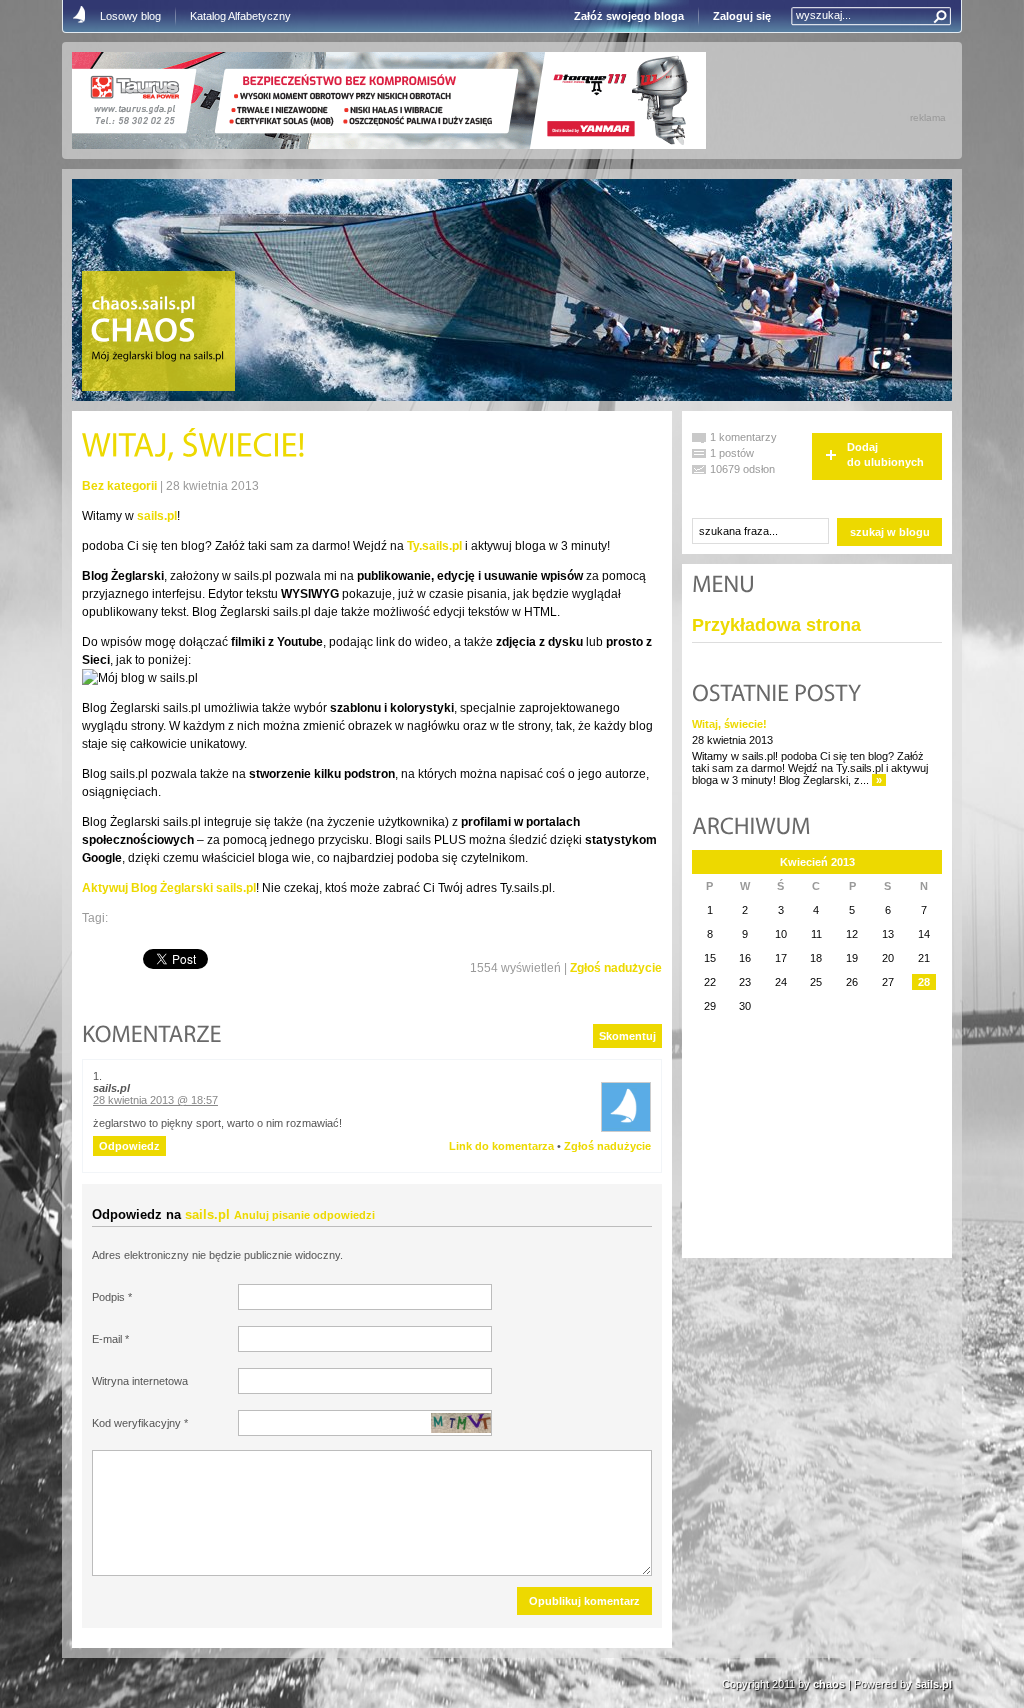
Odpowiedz (129, 1146)
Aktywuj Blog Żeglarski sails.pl (169, 888)
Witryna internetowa (140, 1381)
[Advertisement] (792, 1148)
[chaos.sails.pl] (144, 305)
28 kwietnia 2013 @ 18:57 (155, 1100)
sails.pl (157, 516)
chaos (829, 1684)
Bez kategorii (119, 486)
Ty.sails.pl (434, 546)
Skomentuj (627, 1036)
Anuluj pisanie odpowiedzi (304, 1215)
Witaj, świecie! (729, 724)
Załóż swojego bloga (629, 16)
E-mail (107, 1339)
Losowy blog (130, 16)
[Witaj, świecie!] (194, 447)
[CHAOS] (143, 332)
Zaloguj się (742, 16)
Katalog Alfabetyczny (240, 16)
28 (924, 982)
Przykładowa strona (776, 625)
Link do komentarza (501, 1146)
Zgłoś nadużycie (616, 968)
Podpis (108, 1297)
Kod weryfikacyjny (136, 1423)
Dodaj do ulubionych (885, 454)
